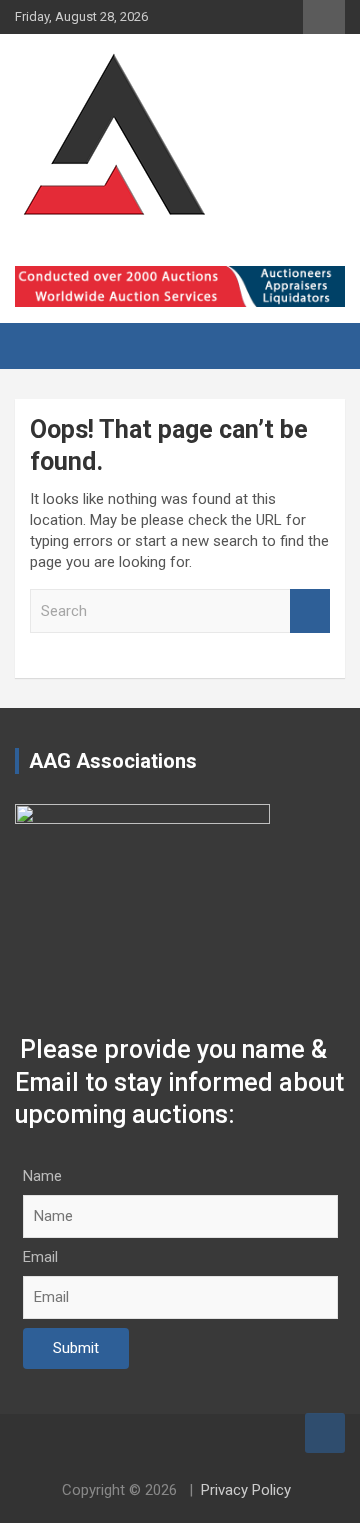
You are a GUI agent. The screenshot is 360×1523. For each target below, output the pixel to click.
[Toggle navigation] (40, 346)
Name (42, 1176)
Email (40, 1257)
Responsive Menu (324, 17)
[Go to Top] (325, 1433)
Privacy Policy (246, 1490)
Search (310, 611)
